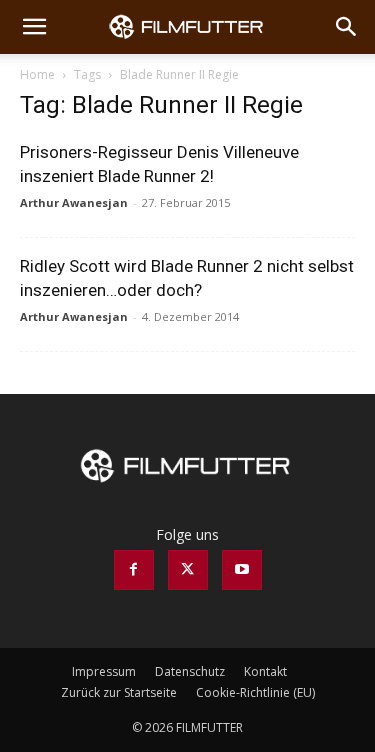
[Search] (347, 27)
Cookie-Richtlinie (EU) (255, 692)
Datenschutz (190, 671)
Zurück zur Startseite (119, 692)
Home (37, 74)
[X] (188, 570)
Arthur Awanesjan (74, 202)
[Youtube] (242, 570)
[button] (34, 27)
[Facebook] (134, 570)
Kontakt (265, 671)
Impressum (104, 671)
